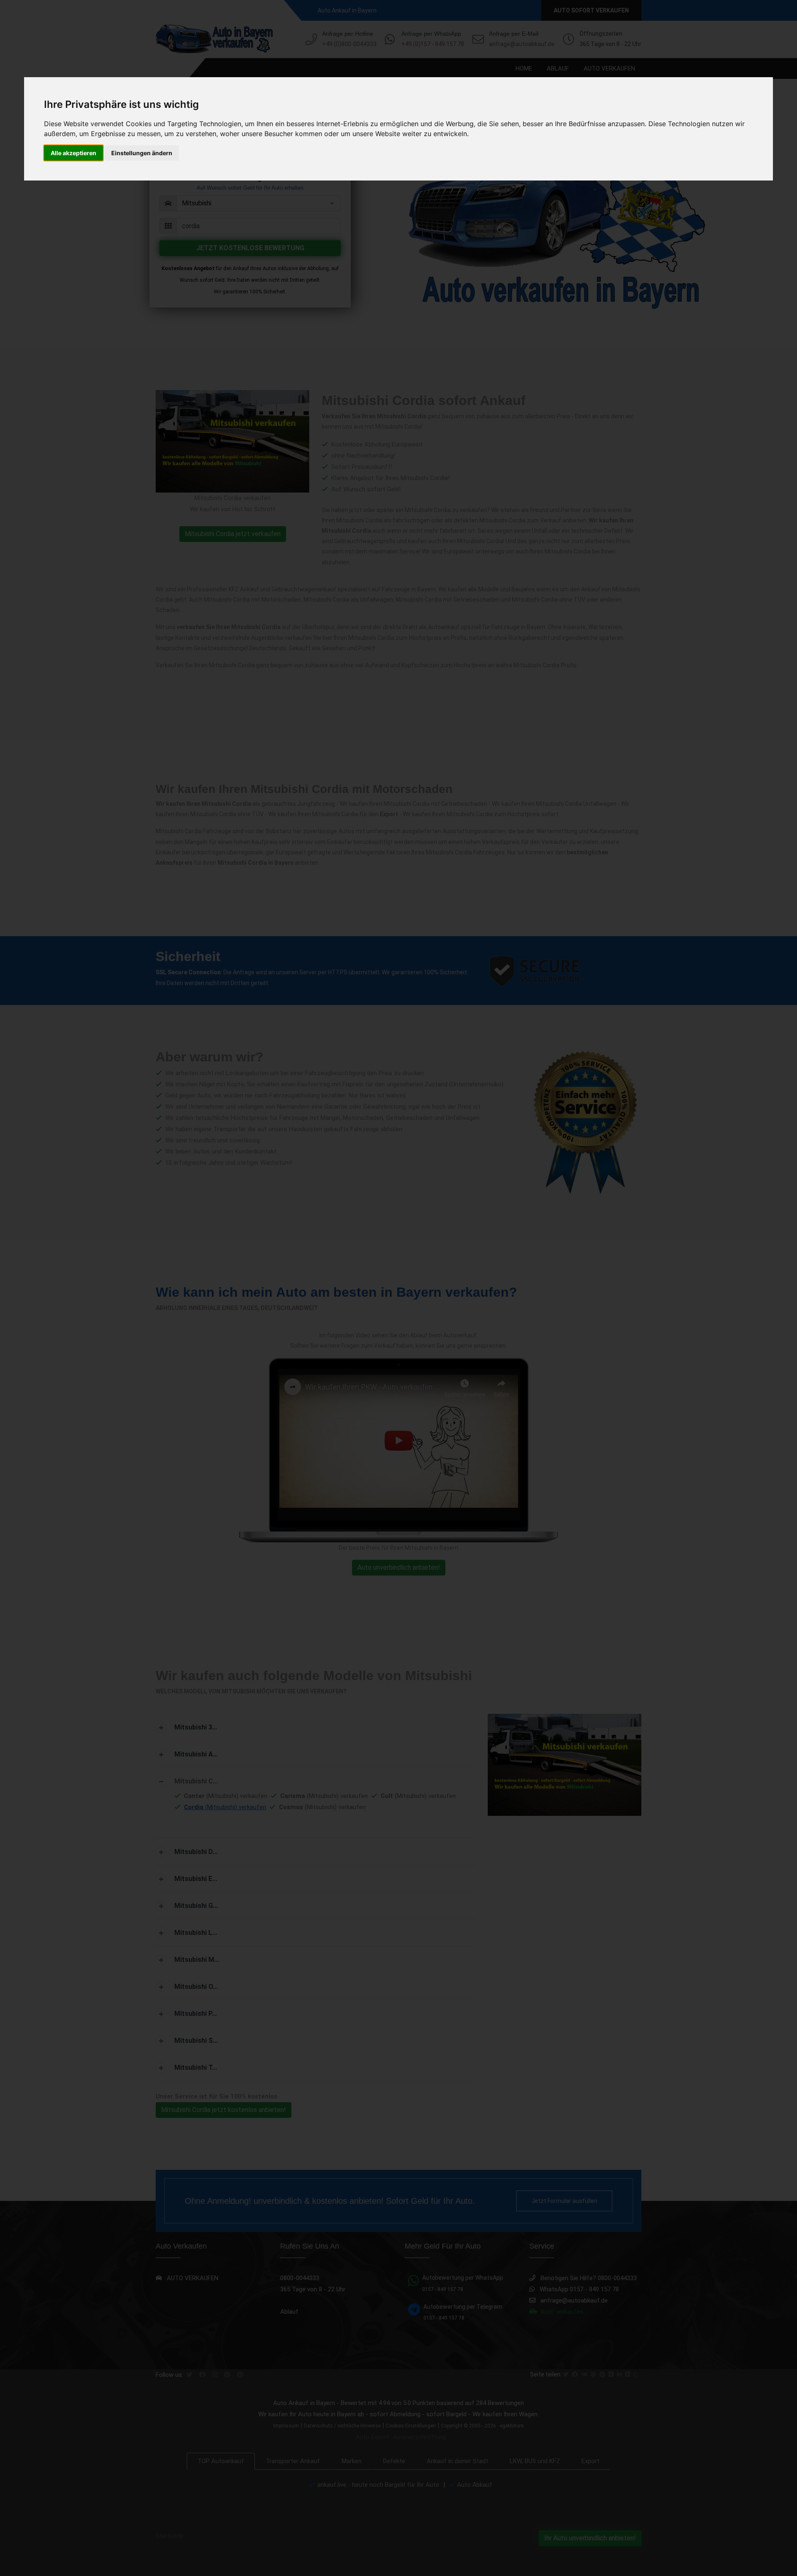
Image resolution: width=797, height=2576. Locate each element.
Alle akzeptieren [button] (73, 153)
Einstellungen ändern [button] (142, 153)
